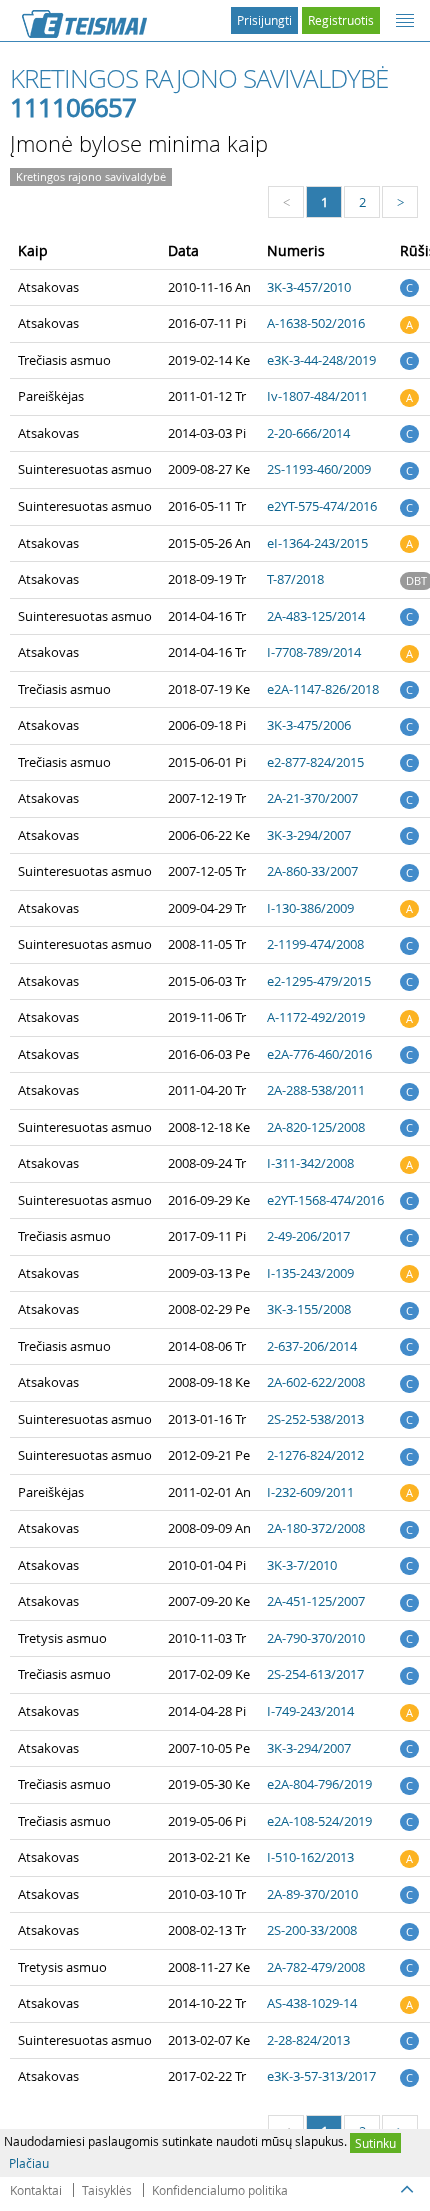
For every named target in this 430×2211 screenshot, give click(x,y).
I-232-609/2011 (310, 1492)
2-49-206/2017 (308, 1236)
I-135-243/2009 (310, 1273)
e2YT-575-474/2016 (322, 506)
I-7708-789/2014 (314, 652)
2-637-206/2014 (312, 1346)
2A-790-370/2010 (316, 1638)
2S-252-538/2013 (315, 1419)
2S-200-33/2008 (312, 1930)
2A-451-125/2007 (316, 1601)
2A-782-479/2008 (316, 1967)
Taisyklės (107, 2190)
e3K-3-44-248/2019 (321, 360)
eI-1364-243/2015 (317, 543)
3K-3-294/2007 (309, 835)
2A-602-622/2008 (316, 1382)
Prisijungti (264, 20)
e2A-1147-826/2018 (323, 689)
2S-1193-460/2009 (319, 469)
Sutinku (375, 2143)
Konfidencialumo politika (220, 2190)
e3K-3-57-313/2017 (321, 2076)
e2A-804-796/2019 (319, 1784)
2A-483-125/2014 (316, 616)
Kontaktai (36, 2190)
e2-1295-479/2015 (319, 981)
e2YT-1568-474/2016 (325, 1200)
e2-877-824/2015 (315, 762)
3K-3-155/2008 (309, 1309)
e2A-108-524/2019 (319, 1821)
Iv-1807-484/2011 (317, 396)
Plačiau (29, 2163)
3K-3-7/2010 (302, 1565)
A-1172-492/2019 (316, 1017)
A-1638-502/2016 (316, 323)
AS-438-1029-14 (312, 2003)
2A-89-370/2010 (312, 1894)
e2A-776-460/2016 (319, 1054)
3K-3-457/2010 (309, 287)
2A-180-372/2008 (316, 1528)
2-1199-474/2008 (315, 944)
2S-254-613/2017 (315, 1674)
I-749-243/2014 (310, 1711)
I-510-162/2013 (310, 1857)
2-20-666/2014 (308, 433)
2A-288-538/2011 (316, 1090)
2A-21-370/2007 (312, 798)
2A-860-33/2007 (312, 871)
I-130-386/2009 (310, 908)
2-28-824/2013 (308, 2040)
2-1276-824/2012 (315, 1455)
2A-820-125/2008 (316, 1127)
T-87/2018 (295, 579)
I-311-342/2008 (310, 1163)
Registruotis (341, 20)
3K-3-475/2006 (309, 725)
